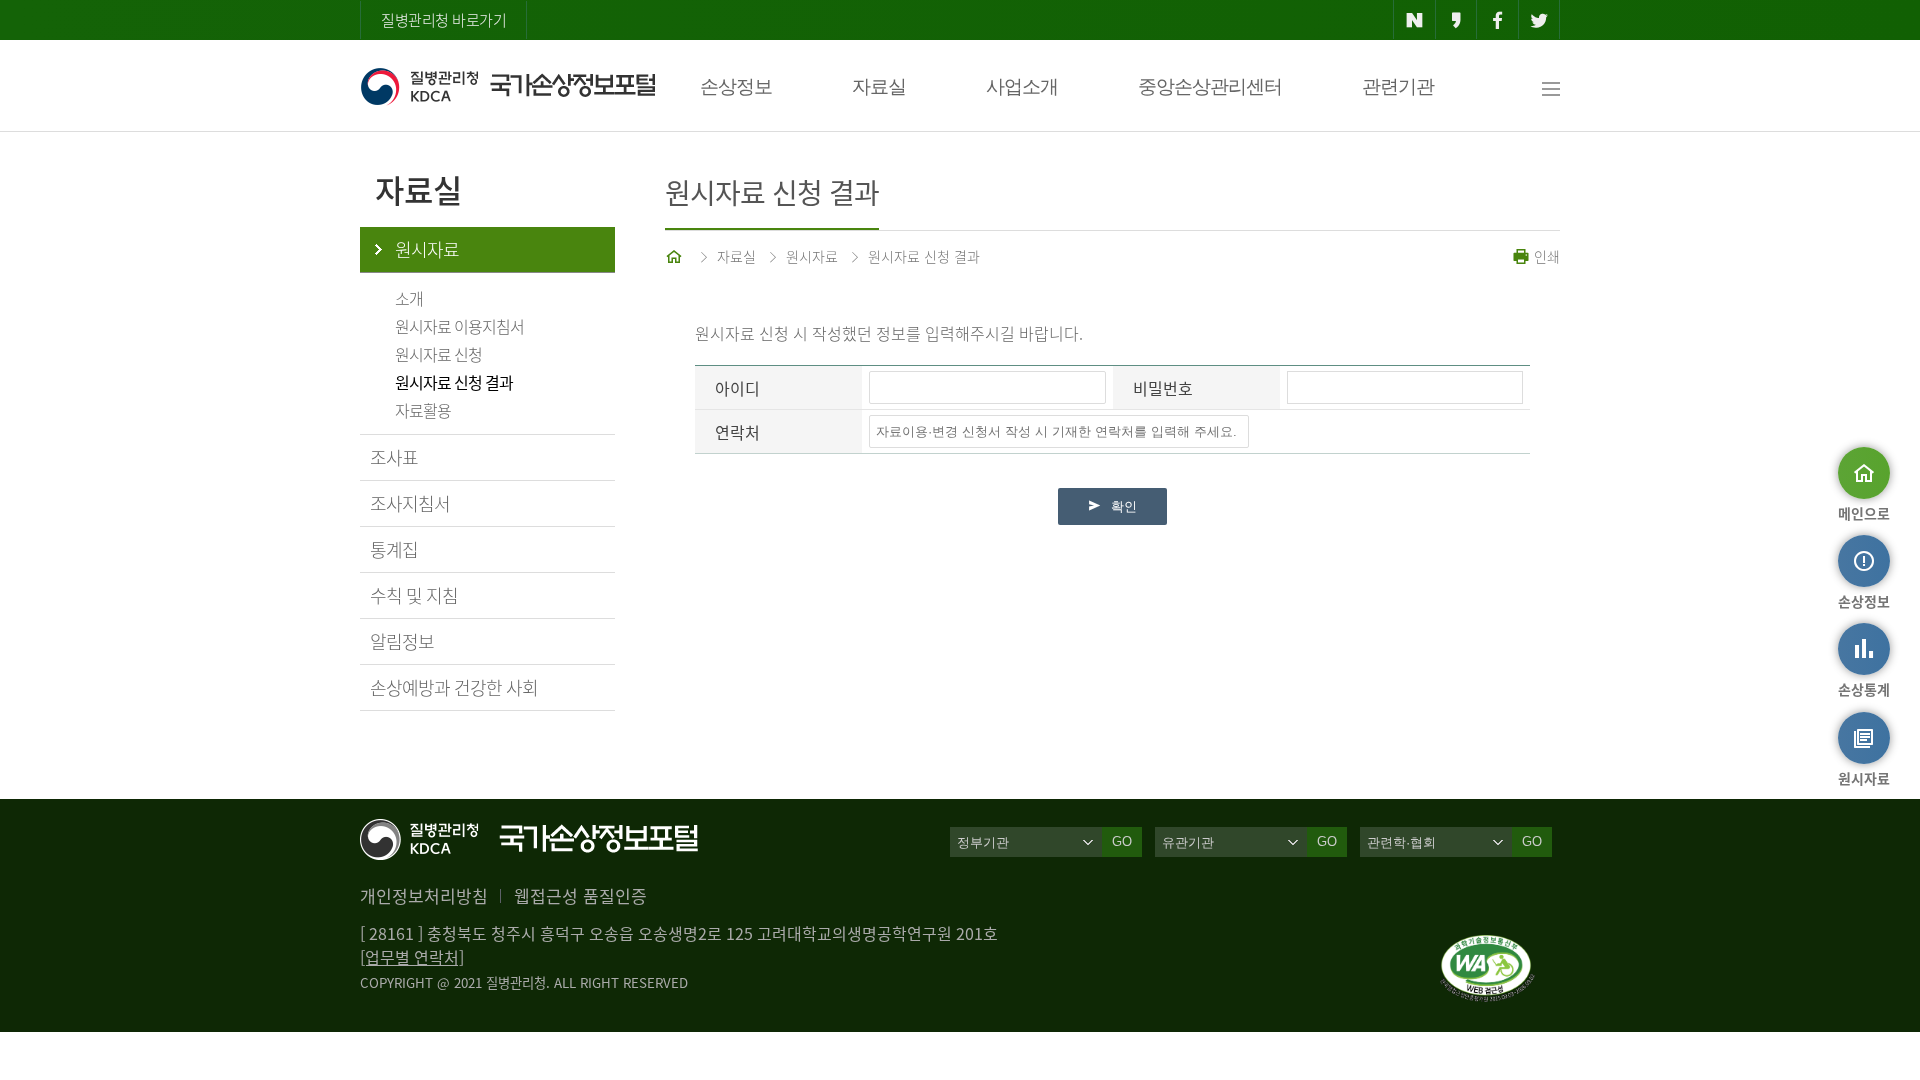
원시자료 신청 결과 (454, 382)
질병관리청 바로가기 (443, 20)
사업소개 (1022, 86)
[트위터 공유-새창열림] (1539, 20)
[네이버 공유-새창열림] (1414, 20)
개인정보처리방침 (424, 895)
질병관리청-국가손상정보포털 (507, 86)
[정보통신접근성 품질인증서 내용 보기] (1487, 947)
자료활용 (423, 410)
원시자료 (427, 249)
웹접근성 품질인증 (580, 895)
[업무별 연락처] (412, 957)
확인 (1124, 506)
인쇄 (1545, 256)
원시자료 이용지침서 (459, 326)
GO (1122, 841)
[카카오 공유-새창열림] (1456, 20)
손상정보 (736, 86)
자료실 (879, 86)
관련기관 (1398, 86)
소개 (409, 298)
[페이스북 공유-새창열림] (1497, 20)
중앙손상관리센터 (1210, 86)
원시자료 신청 (438, 354)
